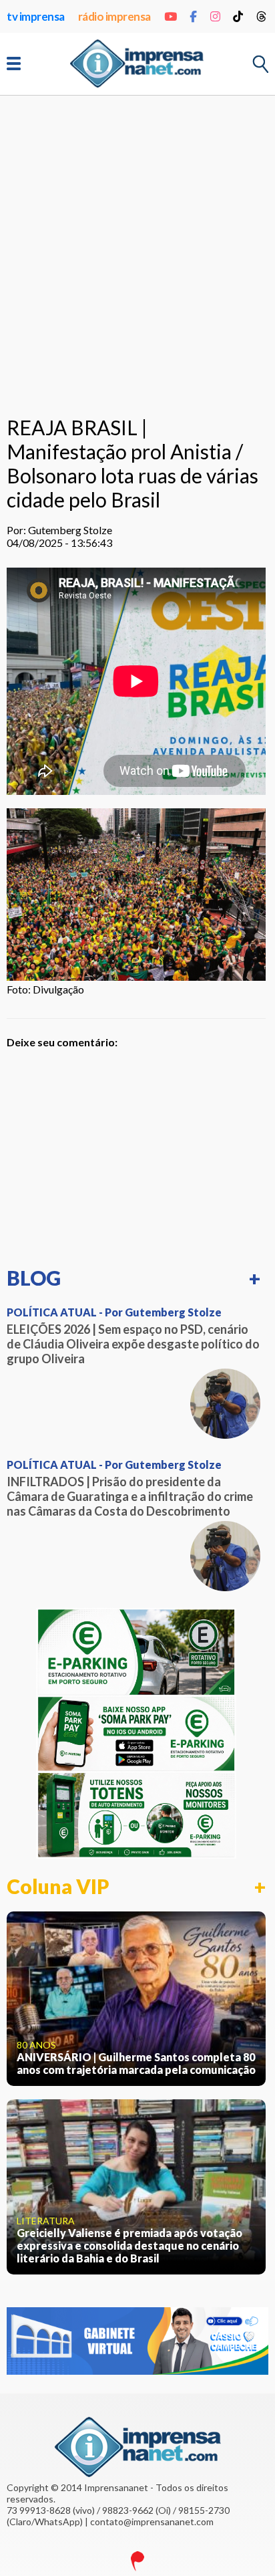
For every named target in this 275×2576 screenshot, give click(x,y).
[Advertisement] (137, 253)
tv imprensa (36, 16)
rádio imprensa (114, 16)
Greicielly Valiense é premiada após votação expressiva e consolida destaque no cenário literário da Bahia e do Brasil (129, 2245)
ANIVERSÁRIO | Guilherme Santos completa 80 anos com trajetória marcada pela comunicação (136, 2063)
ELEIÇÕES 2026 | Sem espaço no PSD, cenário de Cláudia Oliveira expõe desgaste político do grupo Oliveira (133, 1344)
